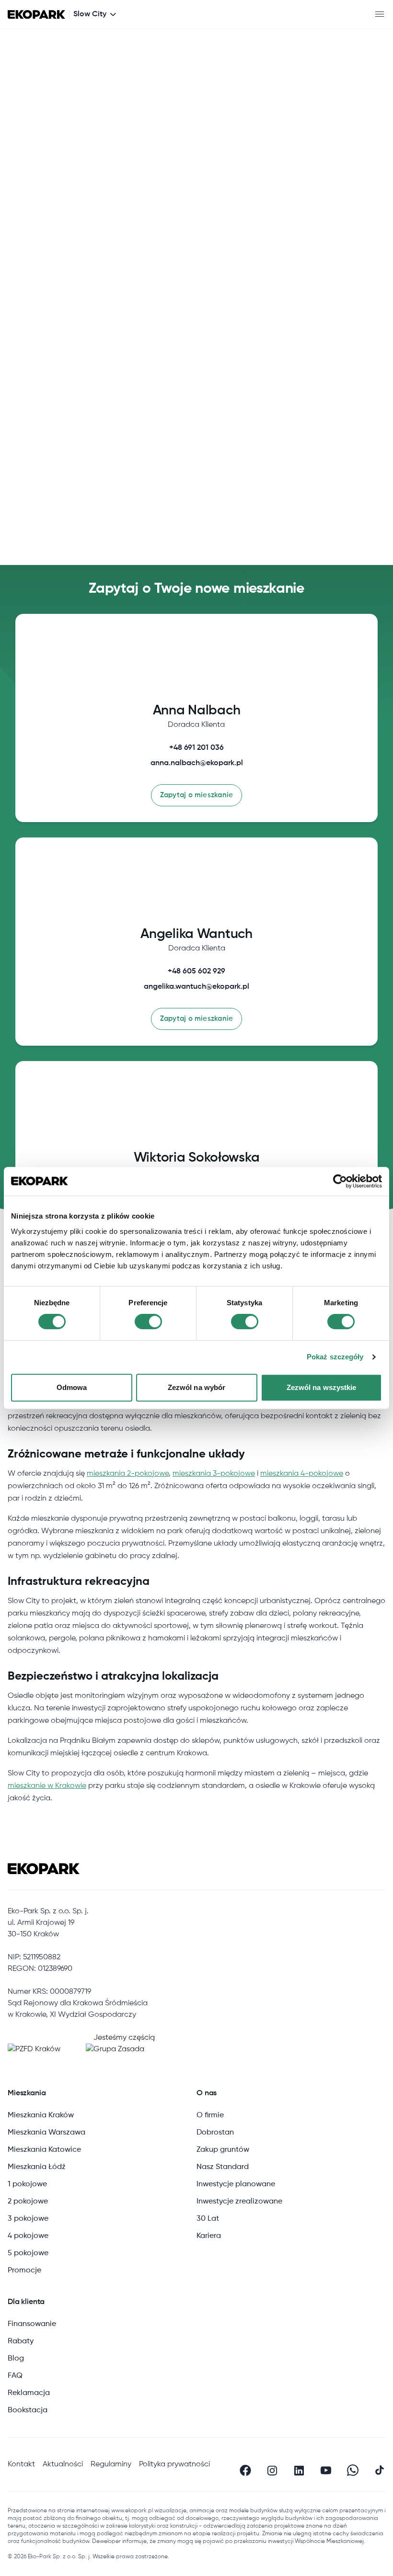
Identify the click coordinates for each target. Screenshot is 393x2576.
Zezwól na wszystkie (322, 1387)
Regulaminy (111, 2464)
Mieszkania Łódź (37, 2167)
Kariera (209, 2236)
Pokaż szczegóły (335, 1357)
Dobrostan (215, 2133)
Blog (16, 2359)
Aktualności (63, 2464)
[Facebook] (245, 2470)
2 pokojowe (28, 2202)
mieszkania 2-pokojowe (128, 1474)
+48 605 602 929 (196, 972)
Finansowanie (32, 2324)
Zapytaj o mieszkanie (197, 795)
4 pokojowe (28, 2236)
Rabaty (21, 2341)
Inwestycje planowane (236, 2184)
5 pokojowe (28, 2253)
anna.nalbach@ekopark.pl (197, 763)
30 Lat (208, 2219)
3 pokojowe (28, 2219)
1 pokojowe (27, 2184)
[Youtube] (326, 2470)
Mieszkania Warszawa (46, 2133)
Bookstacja (28, 2410)
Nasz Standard (223, 2167)
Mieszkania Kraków (41, 2115)
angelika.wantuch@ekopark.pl (196, 987)
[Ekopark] (36, 15)
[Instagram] (272, 2470)
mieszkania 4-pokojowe (302, 1474)
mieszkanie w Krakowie (47, 1786)
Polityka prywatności (174, 2464)
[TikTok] (380, 2470)
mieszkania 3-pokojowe (214, 1474)
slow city (90, 14)
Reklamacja (29, 2393)
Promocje (24, 2271)
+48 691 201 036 (196, 748)
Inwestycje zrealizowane (239, 2202)
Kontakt (21, 2464)
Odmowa (72, 1387)
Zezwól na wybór (197, 1387)
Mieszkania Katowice (44, 2150)
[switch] (148, 1322)
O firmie (210, 2115)
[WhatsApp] (353, 2470)
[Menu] (380, 14)
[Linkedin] (299, 2470)
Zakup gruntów (223, 2150)
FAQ (15, 2376)
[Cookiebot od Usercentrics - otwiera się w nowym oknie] (340, 1181)
